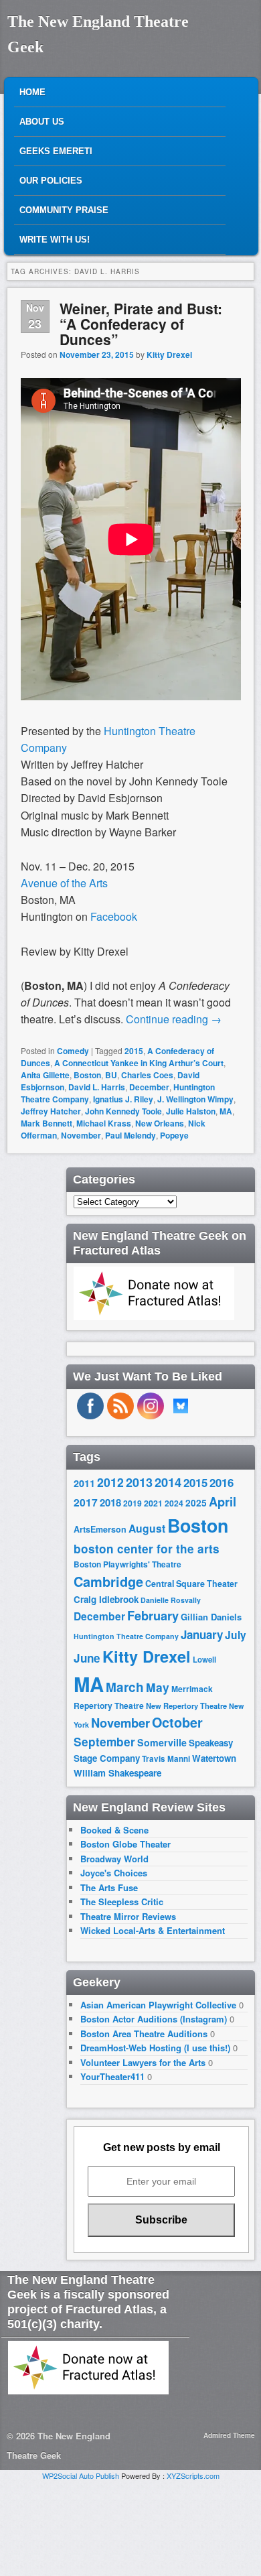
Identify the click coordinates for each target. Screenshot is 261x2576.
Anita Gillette (45, 1075)
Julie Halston (191, 1111)
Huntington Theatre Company (126, 1636)
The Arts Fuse (109, 1887)
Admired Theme (229, 2435)
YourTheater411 (112, 2076)
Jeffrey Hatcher (51, 1111)
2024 (174, 1503)
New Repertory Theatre (186, 1705)
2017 (86, 1502)
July (236, 1635)
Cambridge (108, 1582)
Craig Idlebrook (106, 1599)
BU (111, 1075)
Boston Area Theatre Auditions (144, 2034)
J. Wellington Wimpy (195, 1099)
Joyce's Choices (114, 1873)
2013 (139, 1482)
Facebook (114, 916)
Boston (87, 1075)
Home (32, 92)
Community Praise (64, 210)
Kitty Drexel (169, 355)
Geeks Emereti (56, 151)
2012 (110, 1482)
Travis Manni (166, 1759)
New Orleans (160, 1123)
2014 (168, 1482)
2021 (153, 1503)
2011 (84, 1483)
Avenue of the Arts (64, 883)
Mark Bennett (47, 1123)
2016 (222, 1482)
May (158, 1687)
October (177, 1722)
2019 (133, 1503)
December (149, 1087)
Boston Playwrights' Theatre (127, 1564)
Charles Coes (147, 1075)
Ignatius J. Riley (123, 1099)
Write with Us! (55, 240)
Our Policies (51, 181)
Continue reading (174, 1019)
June (87, 1658)
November (81, 1135)
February (153, 1616)
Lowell (204, 1660)
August (147, 1528)
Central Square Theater (191, 1584)
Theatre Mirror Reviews (128, 1916)
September (104, 1742)
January (202, 1634)
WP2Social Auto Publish (81, 2475)
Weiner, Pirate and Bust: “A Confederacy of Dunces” (141, 324)
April (223, 1502)
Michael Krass (104, 1123)
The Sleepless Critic (122, 1902)
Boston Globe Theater (125, 1844)
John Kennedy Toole (123, 1111)
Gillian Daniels (211, 1617)
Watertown (214, 1758)
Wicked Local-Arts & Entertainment (153, 1930)
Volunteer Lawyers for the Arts (143, 2062)
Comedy (73, 1051)
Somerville (162, 1742)
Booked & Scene (114, 1830)
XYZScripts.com (193, 2475)
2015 (134, 1051)
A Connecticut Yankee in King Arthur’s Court (139, 1063)
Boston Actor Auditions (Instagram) (154, 2019)
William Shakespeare (117, 1773)
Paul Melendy (130, 1135)
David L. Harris (97, 1087)
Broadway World (114, 1859)
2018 (110, 1502)
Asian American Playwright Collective (158, 2005)
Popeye (174, 1135)
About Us (42, 122)
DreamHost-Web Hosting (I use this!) (155, 2048)
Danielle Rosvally (171, 1600)
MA (226, 1111)
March (125, 1687)
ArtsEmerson (100, 1529)
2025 (196, 1503)
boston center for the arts (147, 1549)
